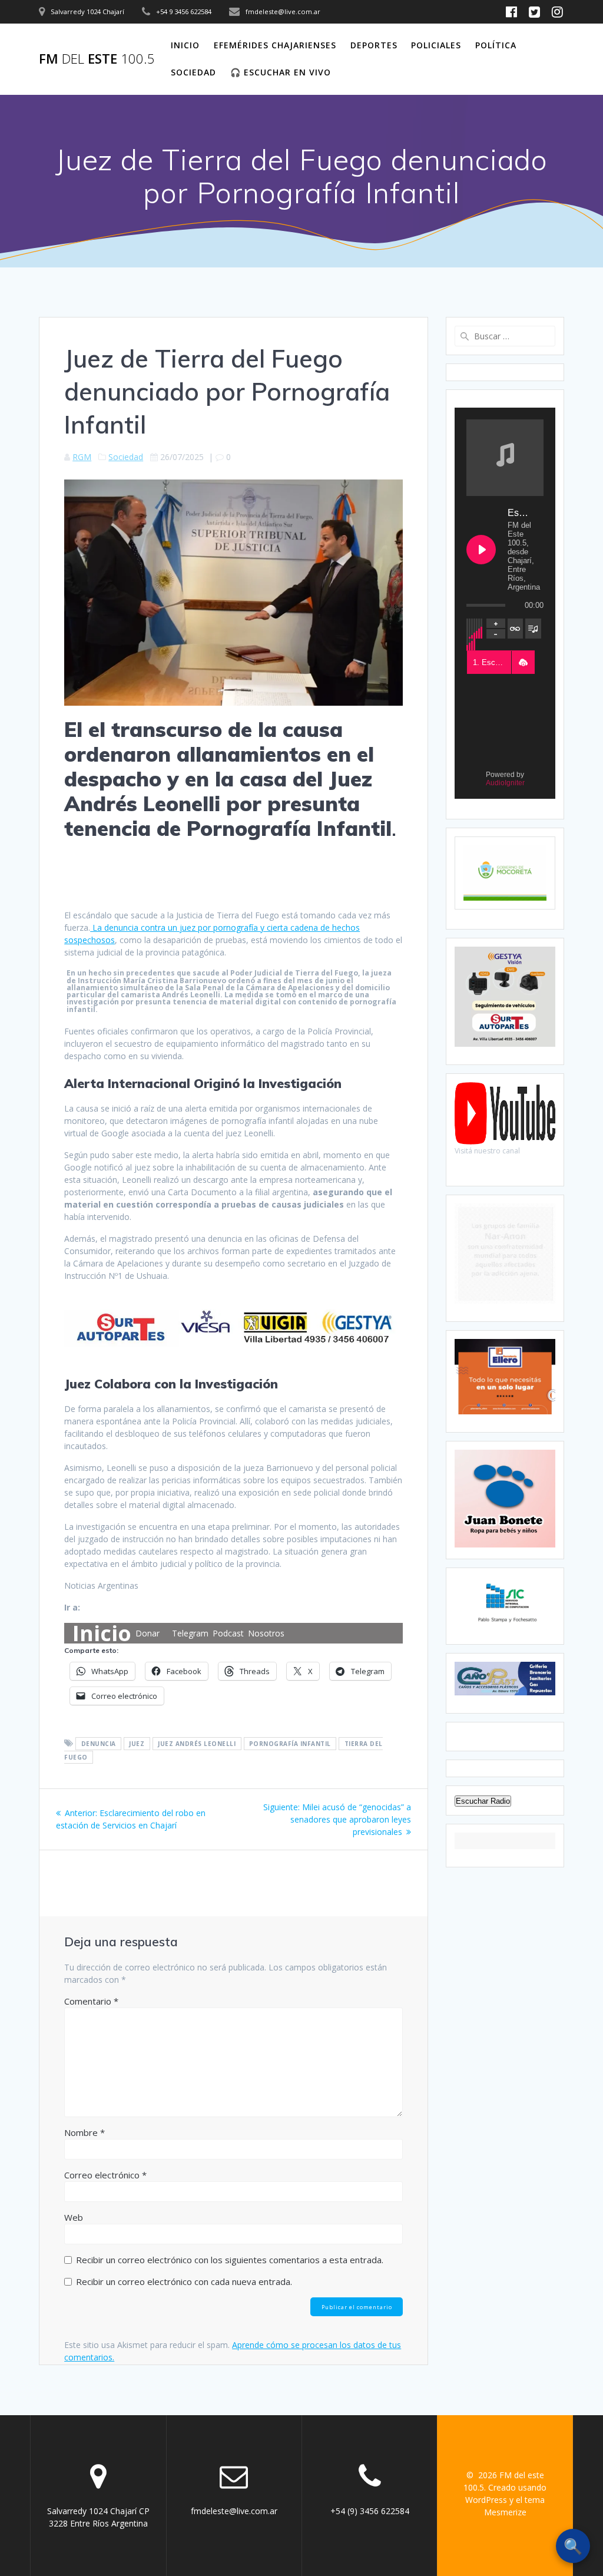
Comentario (91, 2001)
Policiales (436, 45)
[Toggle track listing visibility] (533, 629)
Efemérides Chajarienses (275, 45)
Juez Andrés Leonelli (197, 1744)
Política (496, 45)
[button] (523, 663)
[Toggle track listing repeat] (516, 629)
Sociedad (193, 72)
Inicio (185, 45)
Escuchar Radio (483, 1801)
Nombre (85, 2132)
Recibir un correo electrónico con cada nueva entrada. (184, 2281)
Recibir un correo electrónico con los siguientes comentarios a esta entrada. (230, 2260)
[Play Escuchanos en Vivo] (481, 550)
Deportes (374, 45)
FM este (97, 59)
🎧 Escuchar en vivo (281, 72)
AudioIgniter (505, 783)
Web (74, 2217)
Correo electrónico (105, 2175)
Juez (137, 1744)
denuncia (99, 1744)
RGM (82, 457)
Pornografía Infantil (290, 1744)
